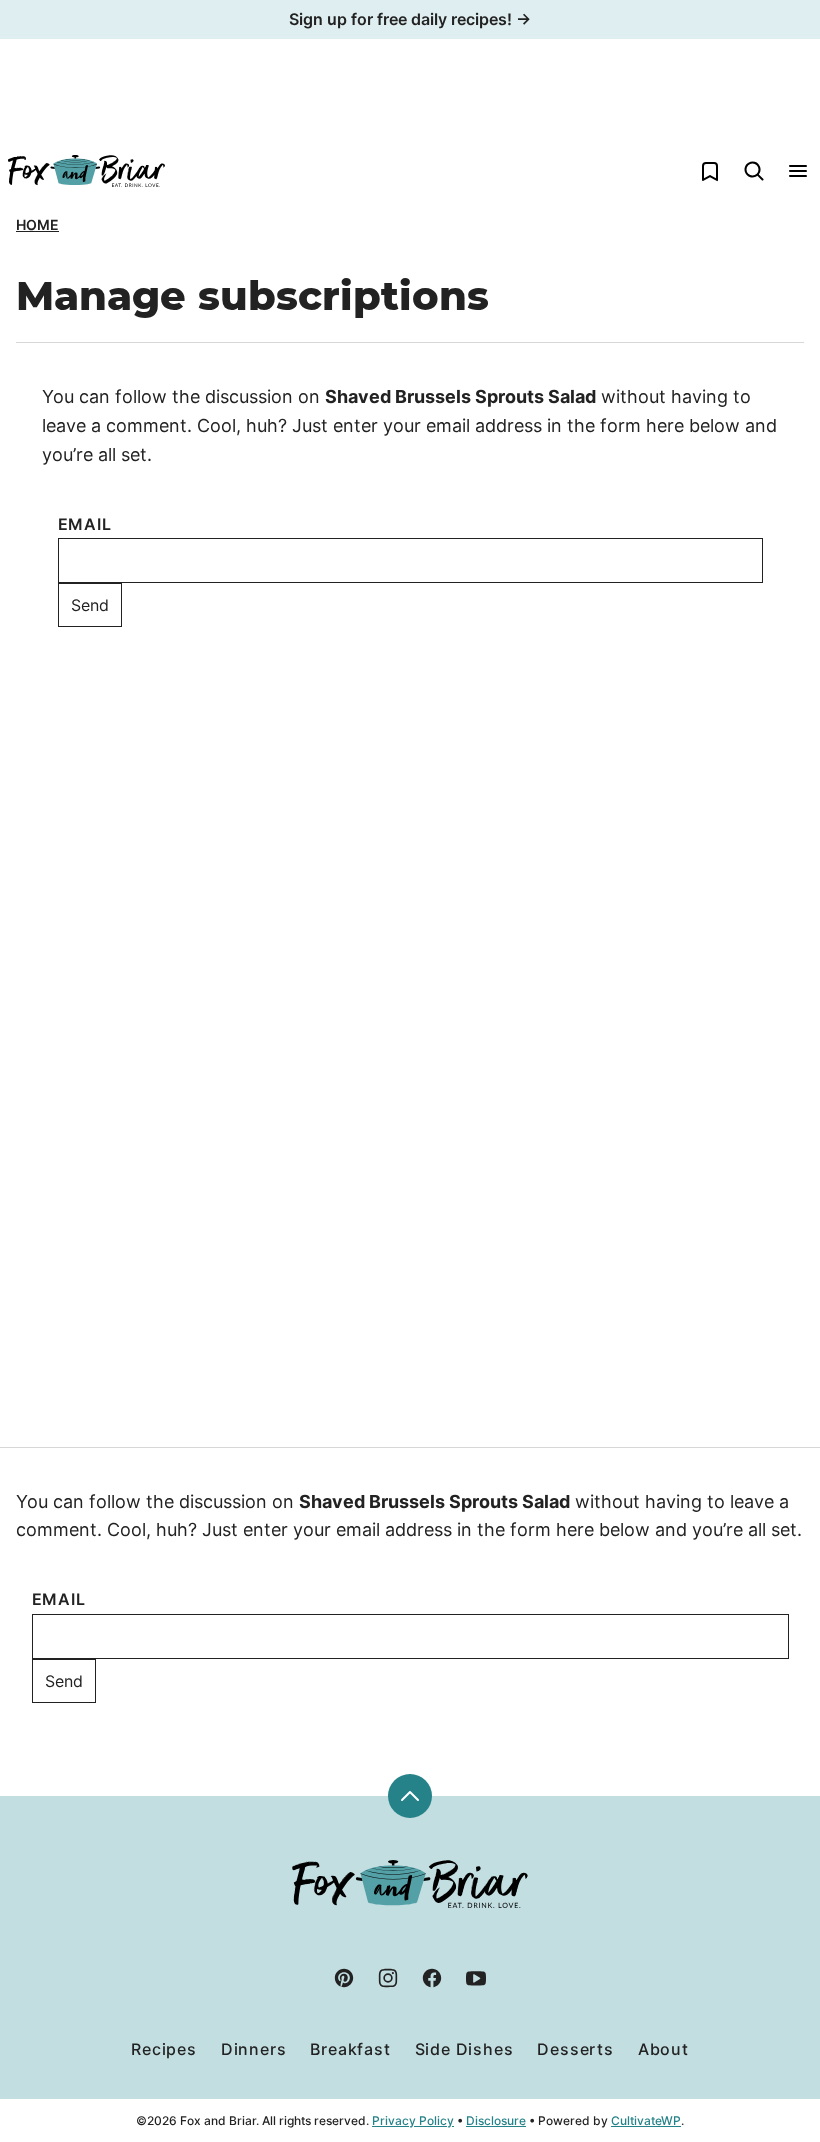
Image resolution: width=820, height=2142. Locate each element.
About (663, 2049)
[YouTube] (476, 1978)
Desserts (575, 2049)
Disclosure (496, 2120)
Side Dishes (464, 2049)
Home (37, 224)
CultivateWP (646, 2120)
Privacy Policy (413, 2120)
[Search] (754, 171)
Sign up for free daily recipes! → (410, 19)
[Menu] (798, 171)
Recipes (164, 2049)
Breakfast (350, 2049)
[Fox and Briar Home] (86, 171)
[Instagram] (388, 1978)
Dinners (254, 2049)
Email (85, 524)
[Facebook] (432, 1978)
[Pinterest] (344, 1978)
